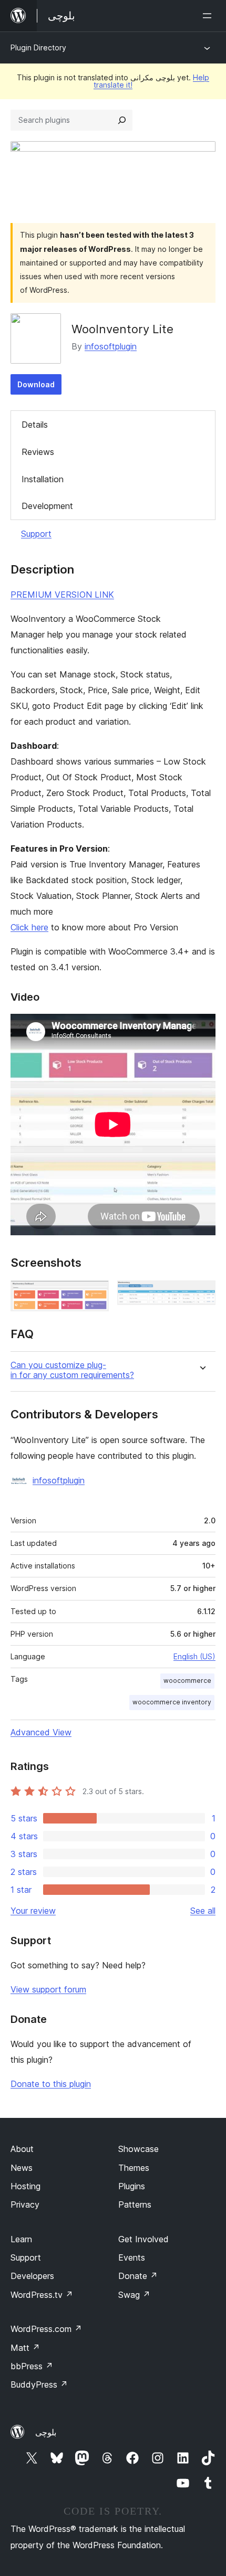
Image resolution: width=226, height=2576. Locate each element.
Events (132, 2257)
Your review (33, 1911)
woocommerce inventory (172, 1702)
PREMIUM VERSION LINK (62, 595)
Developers (32, 2276)
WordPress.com (46, 2329)
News (22, 2168)
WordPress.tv (42, 2295)
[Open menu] (209, 16)
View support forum (48, 1989)
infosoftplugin (111, 346)
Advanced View (41, 1732)
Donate (138, 2276)
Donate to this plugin (51, 2084)
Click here (29, 927)
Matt (25, 2348)
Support (36, 534)
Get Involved (143, 2239)
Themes (134, 2168)
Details (35, 425)
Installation (43, 479)
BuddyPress (39, 2384)
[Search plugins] (122, 120)
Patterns (135, 2204)
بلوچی (46, 2432)
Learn (21, 2239)
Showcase (138, 2149)
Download (36, 384)
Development (47, 506)
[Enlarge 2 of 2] (201, 1295)
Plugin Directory (38, 47)
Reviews (38, 452)
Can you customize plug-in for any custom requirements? (72, 1370)
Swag (134, 2295)
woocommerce (187, 1681)
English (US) (194, 1656)
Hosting (25, 2186)
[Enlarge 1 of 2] (95, 1295)
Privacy (25, 2204)
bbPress (32, 2366)
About (22, 2149)
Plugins (132, 2186)
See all (203, 1911)
